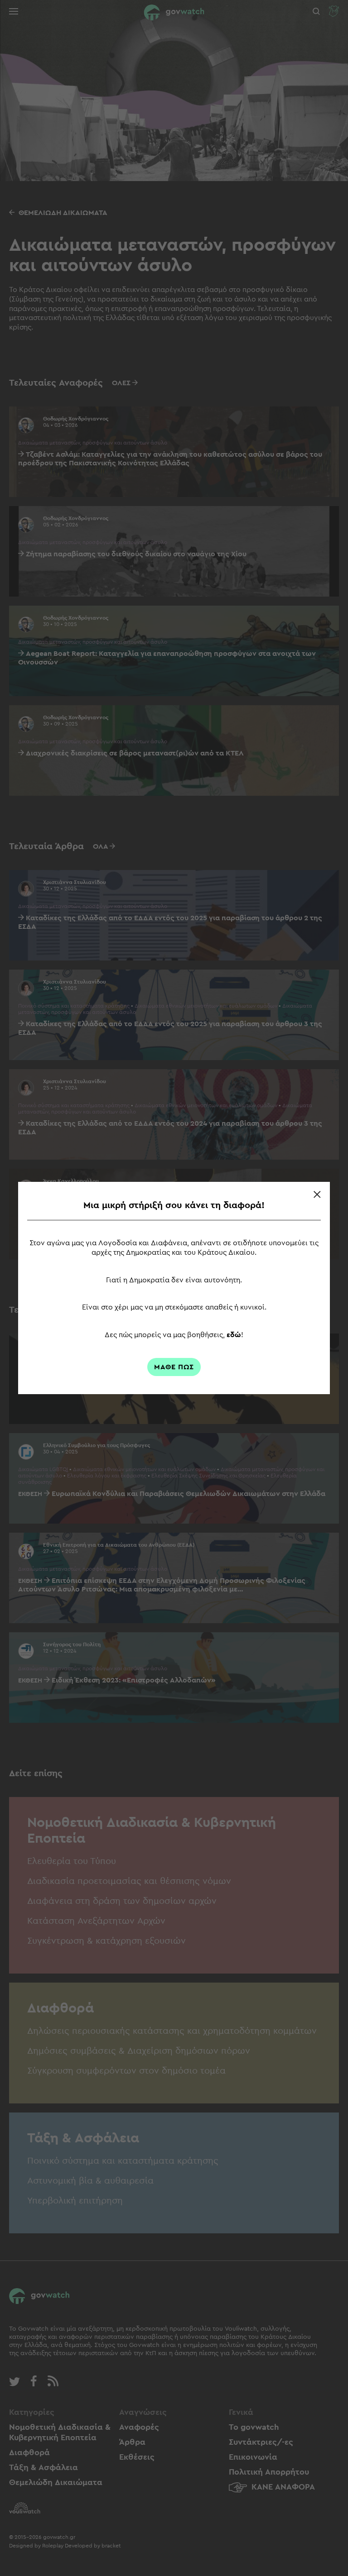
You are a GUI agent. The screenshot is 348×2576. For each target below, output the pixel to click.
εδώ (234, 1335)
